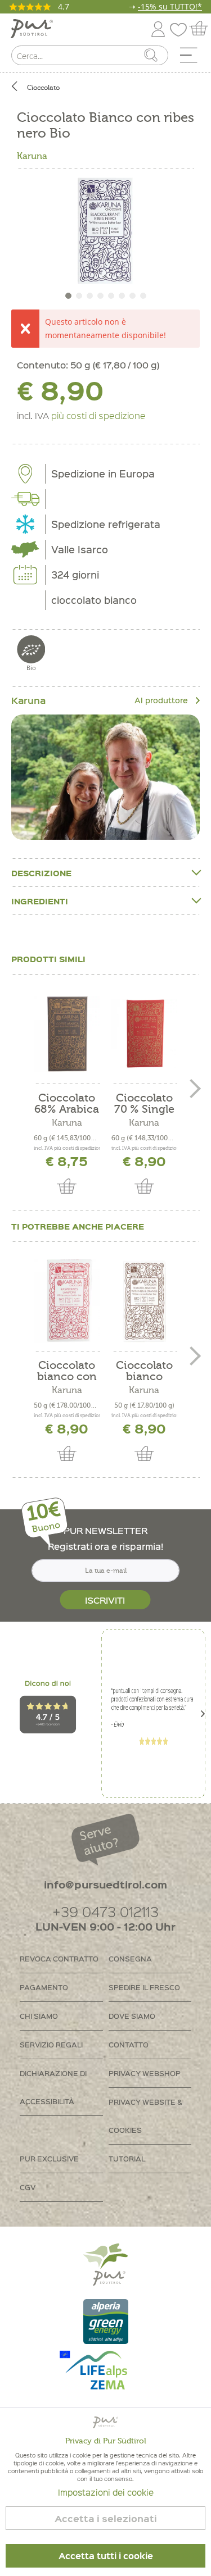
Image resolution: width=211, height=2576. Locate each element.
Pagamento (44, 1987)
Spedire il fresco (144, 1987)
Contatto (129, 2044)
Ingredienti (40, 901)
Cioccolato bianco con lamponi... (67, 1371)
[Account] (158, 27)
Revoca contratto (59, 1958)
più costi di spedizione (98, 415)
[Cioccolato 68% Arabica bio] (67, 1034)
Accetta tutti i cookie (106, 2556)
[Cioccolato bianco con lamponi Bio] (67, 1301)
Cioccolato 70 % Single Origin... (144, 1104)
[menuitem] (192, 58)
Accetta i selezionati (106, 2518)
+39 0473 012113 (105, 1911)
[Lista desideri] (181, 27)
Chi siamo (39, 2016)
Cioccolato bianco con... (144, 1371)
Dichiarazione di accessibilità (53, 2087)
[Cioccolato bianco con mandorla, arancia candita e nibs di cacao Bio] (145, 1301)
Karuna (32, 156)
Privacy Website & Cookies (145, 2116)
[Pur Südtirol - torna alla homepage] (32, 29)
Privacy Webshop (145, 2073)
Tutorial (127, 2158)
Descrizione (41, 873)
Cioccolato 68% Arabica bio (67, 1104)
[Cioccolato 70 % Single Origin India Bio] (145, 1034)
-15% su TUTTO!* (170, 6)
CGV (28, 2187)
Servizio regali (51, 2044)
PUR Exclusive (49, 2158)
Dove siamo (132, 2016)
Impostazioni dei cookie (106, 2492)
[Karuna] (105, 777)
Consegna (130, 1958)
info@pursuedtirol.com (105, 1884)
